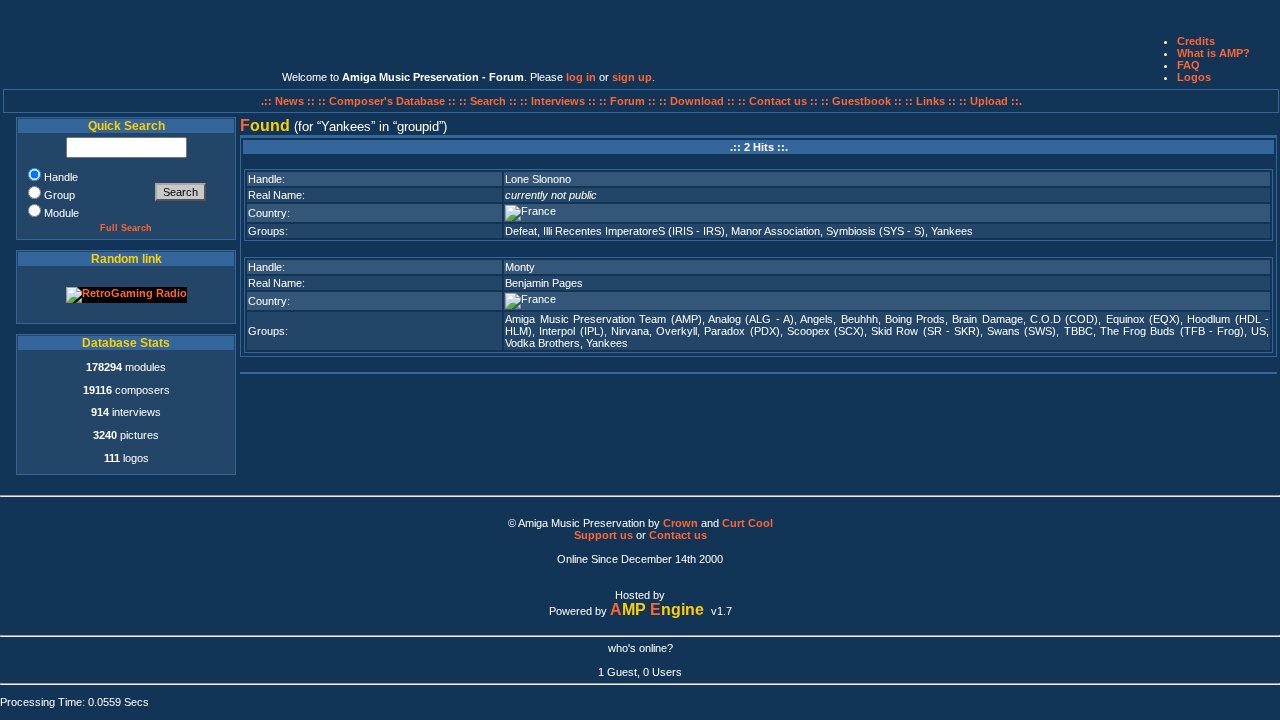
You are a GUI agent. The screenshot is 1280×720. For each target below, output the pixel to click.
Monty (520, 267)
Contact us (678, 535)
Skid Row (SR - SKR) (925, 331)
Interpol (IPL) (571, 331)
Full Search (126, 228)
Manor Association (775, 231)
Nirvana (630, 331)
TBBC (1078, 331)
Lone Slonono (538, 179)
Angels (816, 319)
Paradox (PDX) (741, 331)
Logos (1194, 77)
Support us (603, 535)
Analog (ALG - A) (751, 319)
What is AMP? (1213, 53)
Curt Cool (747, 523)
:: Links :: (930, 101)
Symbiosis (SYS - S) (875, 231)
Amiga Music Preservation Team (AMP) (603, 319)
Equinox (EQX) (1143, 319)
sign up (632, 77)
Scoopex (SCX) (825, 331)
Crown (680, 523)
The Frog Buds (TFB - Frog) (1172, 331)
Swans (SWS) (1021, 331)
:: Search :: (489, 101)
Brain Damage (987, 319)
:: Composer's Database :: (388, 101)
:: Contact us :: (778, 101)
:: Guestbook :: (861, 101)
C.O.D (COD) (1064, 319)
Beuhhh (859, 319)
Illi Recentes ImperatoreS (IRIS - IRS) (634, 231)
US (1258, 331)
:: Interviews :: (559, 101)
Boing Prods (915, 319)
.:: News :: (289, 101)
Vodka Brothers (542, 343)
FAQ (1188, 65)
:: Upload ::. (990, 101)
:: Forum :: (629, 101)
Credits (1196, 41)
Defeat (521, 231)
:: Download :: (698, 101)
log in (581, 77)
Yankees (952, 231)
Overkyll (676, 331)
